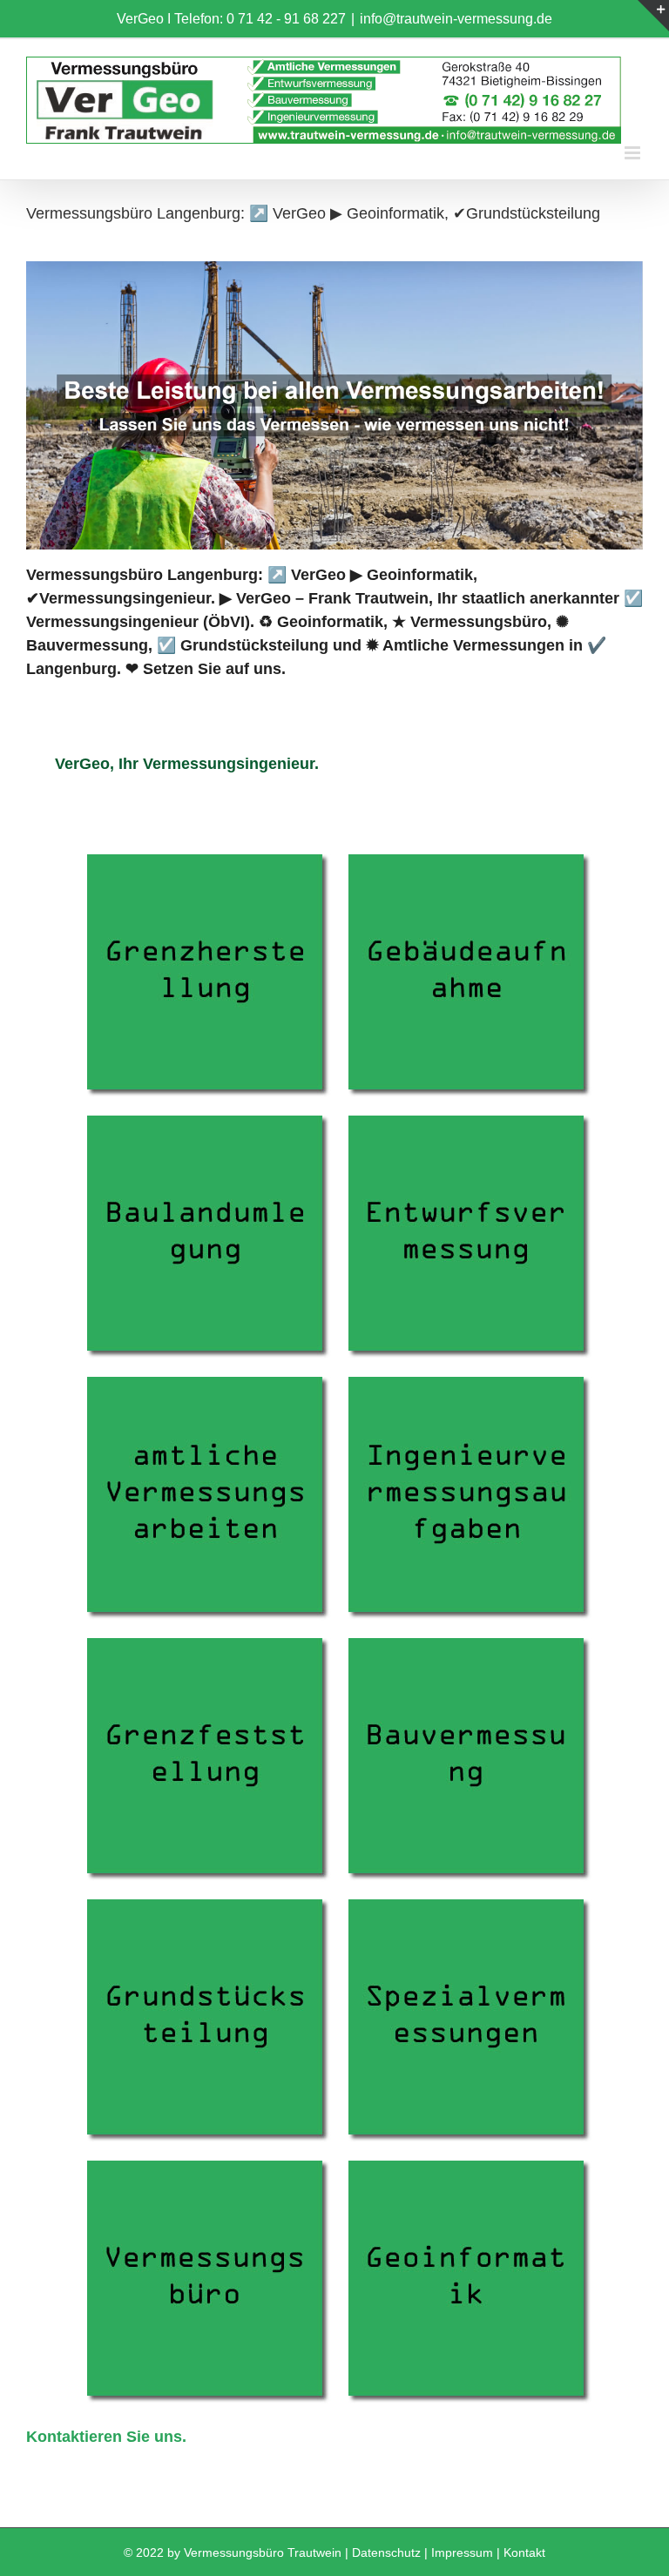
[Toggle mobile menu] (634, 153)
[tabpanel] (334, 1645)
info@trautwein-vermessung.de (456, 19)
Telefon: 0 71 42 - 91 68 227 (260, 19)
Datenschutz (386, 2552)
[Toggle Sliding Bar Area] (653, 16)
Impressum (462, 2552)
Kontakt (524, 2552)
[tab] (186, 764)
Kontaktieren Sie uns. (106, 2437)
